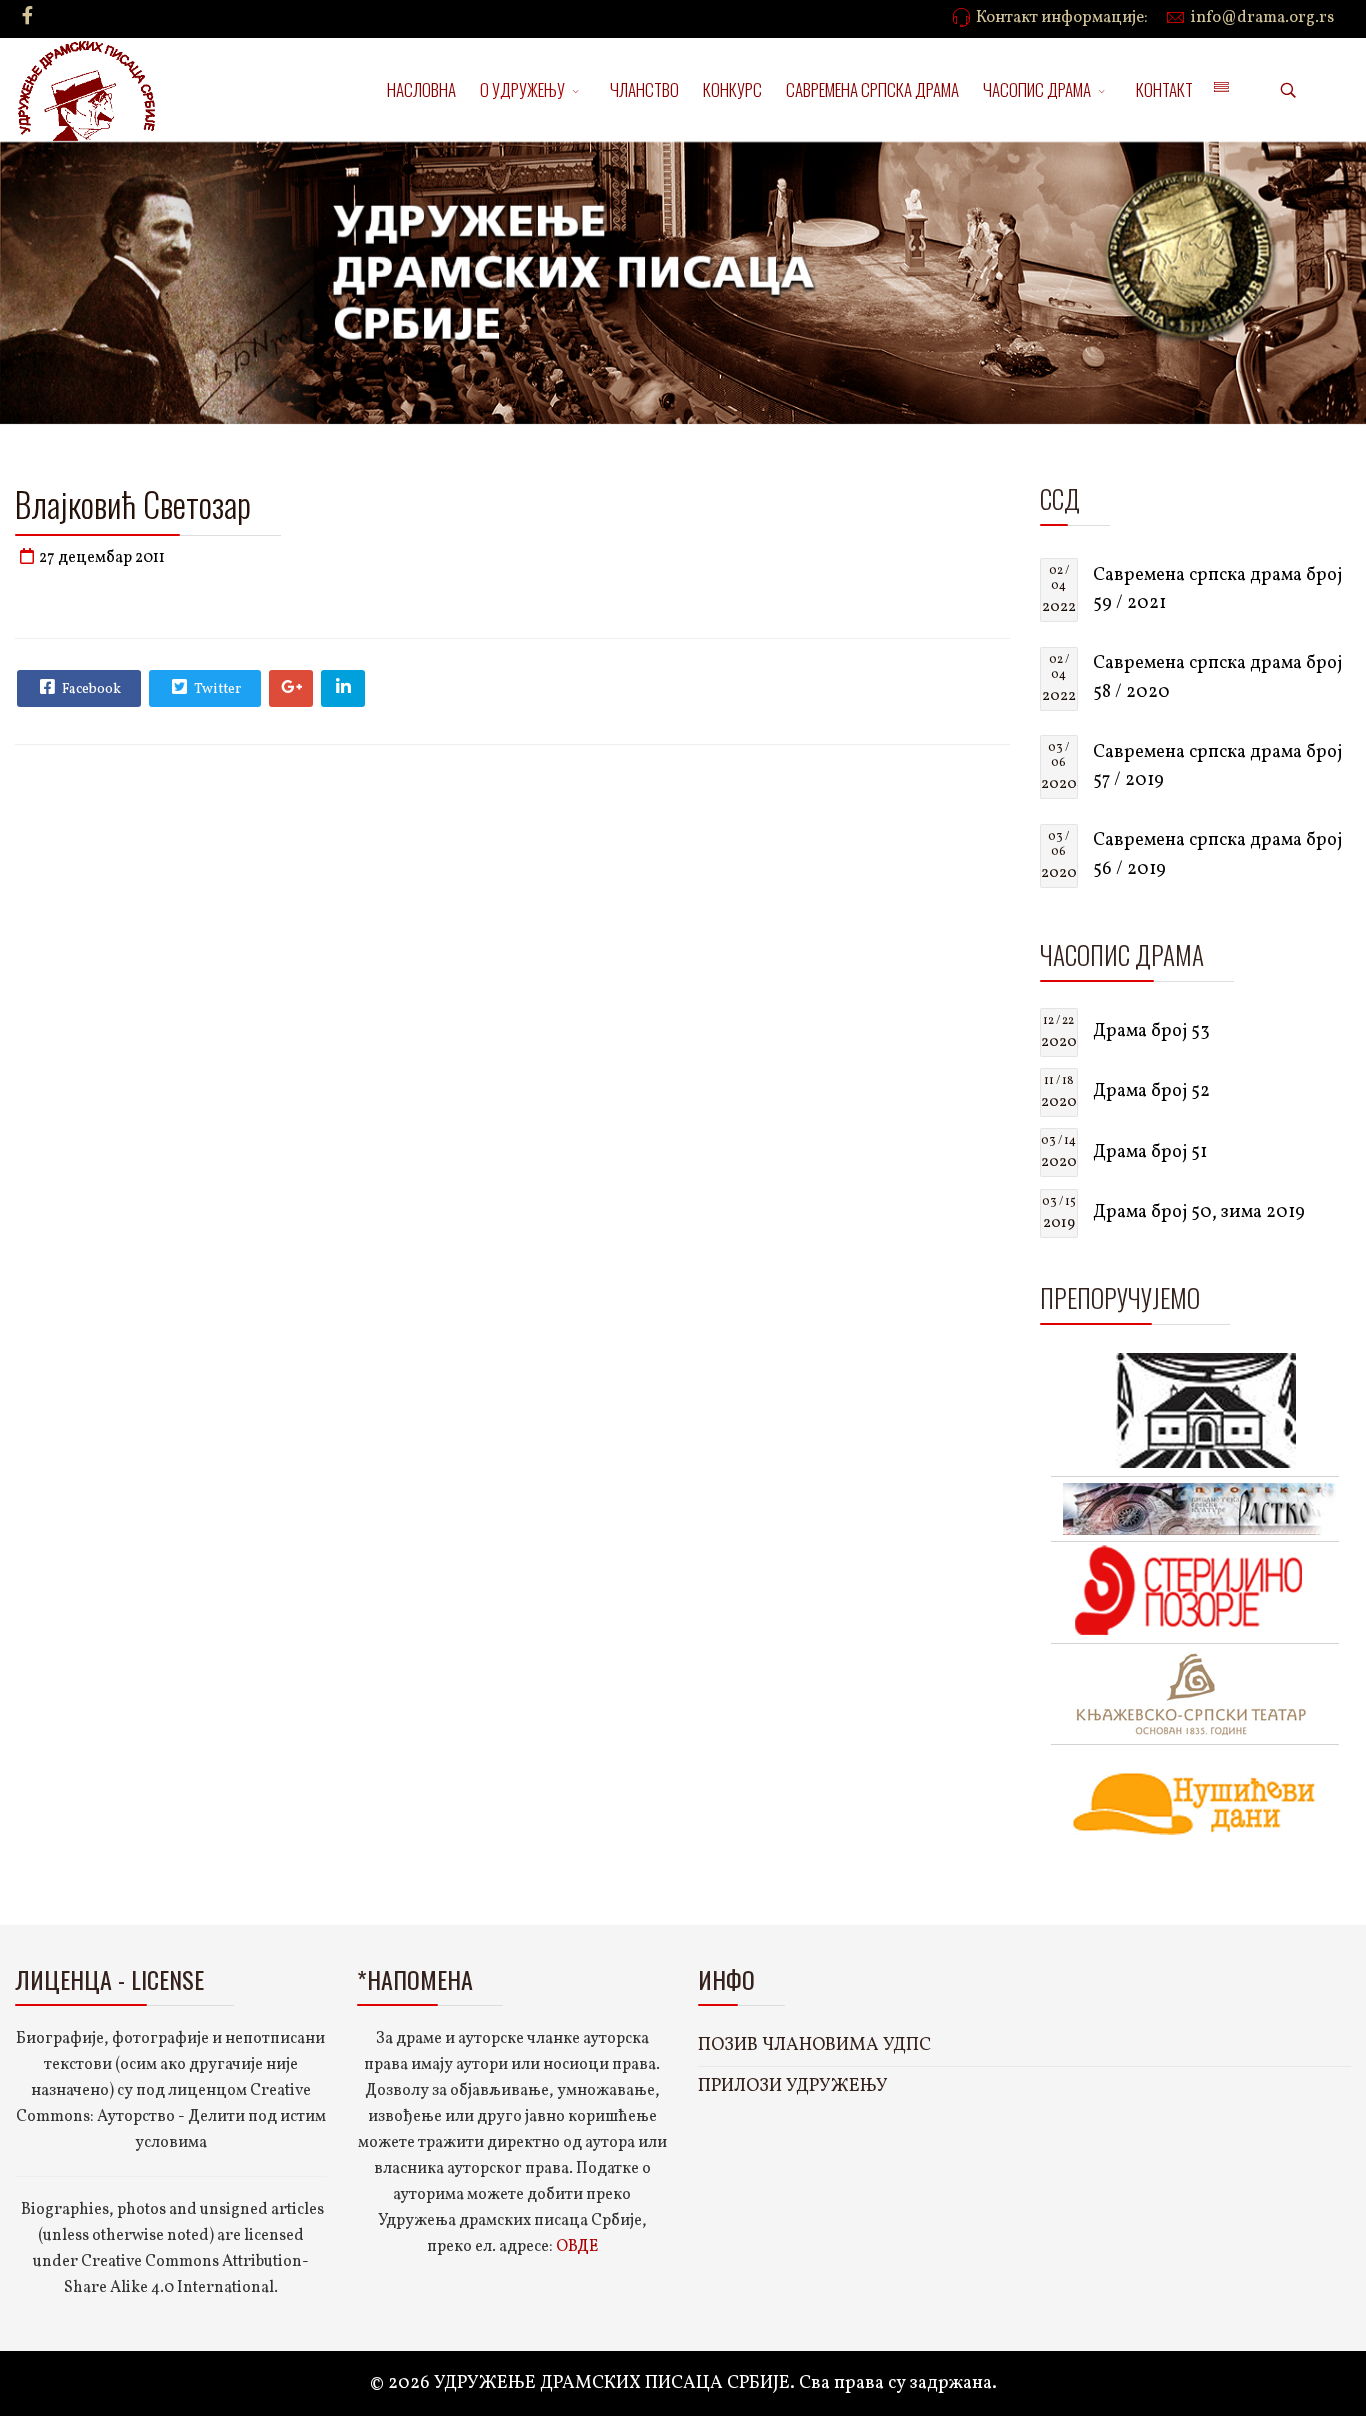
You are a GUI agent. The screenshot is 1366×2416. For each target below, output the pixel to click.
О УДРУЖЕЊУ (522, 89)
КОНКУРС (732, 89)
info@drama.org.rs (1262, 18)
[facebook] (27, 17)
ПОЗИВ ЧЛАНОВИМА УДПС (814, 2045)
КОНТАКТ (1164, 89)
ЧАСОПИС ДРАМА (1037, 89)
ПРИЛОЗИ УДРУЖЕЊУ (793, 2086)
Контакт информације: (1062, 18)
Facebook (90, 689)
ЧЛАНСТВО (644, 89)
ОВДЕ (577, 2247)
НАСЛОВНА (421, 89)
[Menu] (1221, 90)
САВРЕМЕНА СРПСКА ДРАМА (872, 89)
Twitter (216, 689)
